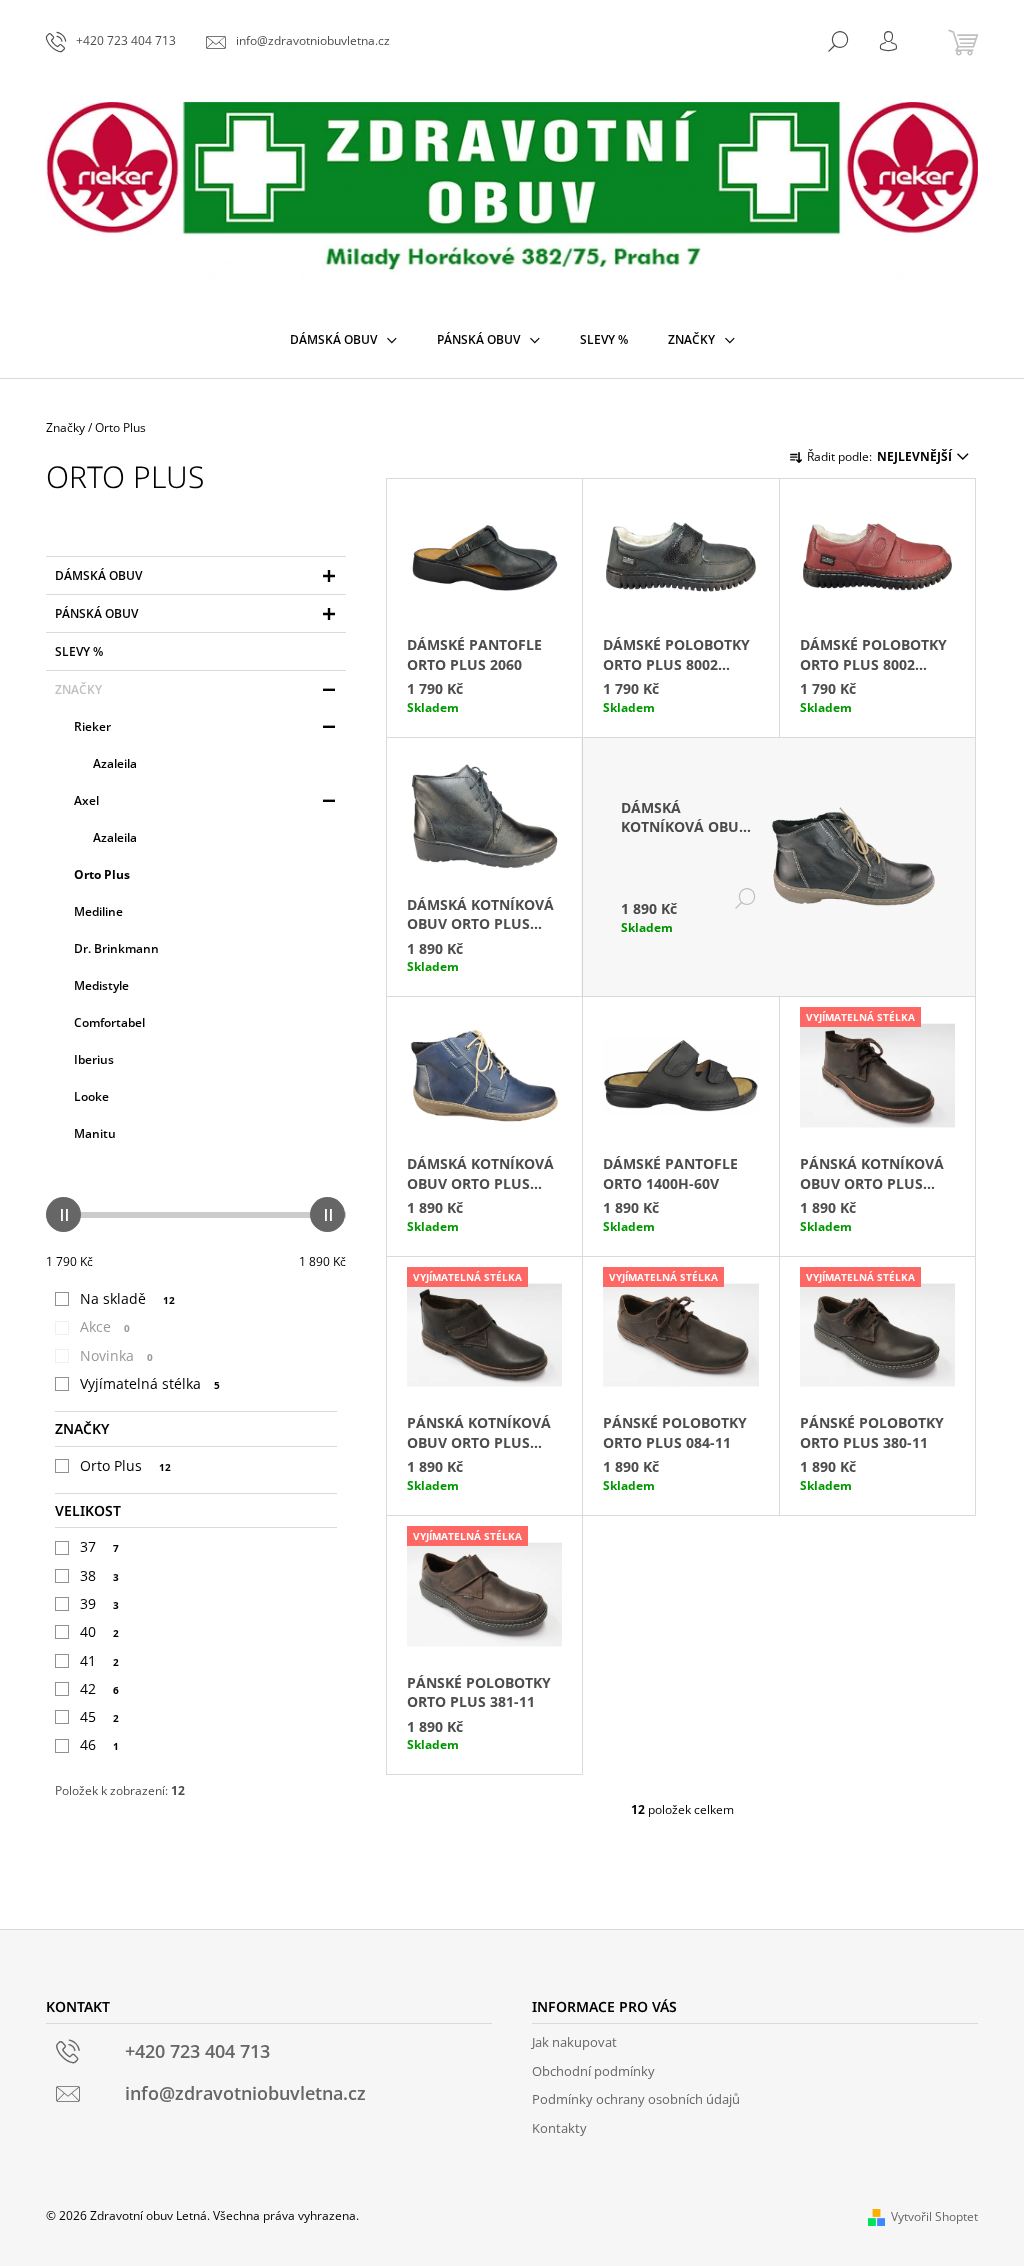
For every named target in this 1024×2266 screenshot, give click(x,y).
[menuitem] (343, 340)
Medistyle (101, 985)
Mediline (98, 911)
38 (99, 1575)
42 (99, 1688)
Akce (105, 1326)
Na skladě (127, 1298)
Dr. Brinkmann (116, 948)
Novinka (116, 1355)
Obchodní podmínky (593, 2071)
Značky (78, 689)
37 (99, 1546)
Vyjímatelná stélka (150, 1383)
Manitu (95, 1133)
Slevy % (79, 651)
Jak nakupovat (574, 2042)
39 (99, 1603)
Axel (86, 800)
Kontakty (559, 2128)
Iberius (94, 1059)
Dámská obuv (98, 575)
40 (99, 1631)
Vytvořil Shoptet (934, 2216)
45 (99, 1716)
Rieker (92, 726)
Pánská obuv (96, 613)
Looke (91, 1096)
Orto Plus (102, 874)
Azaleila (115, 763)
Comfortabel (109, 1022)
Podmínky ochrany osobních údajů (636, 2099)
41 (99, 1660)
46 (99, 1744)
